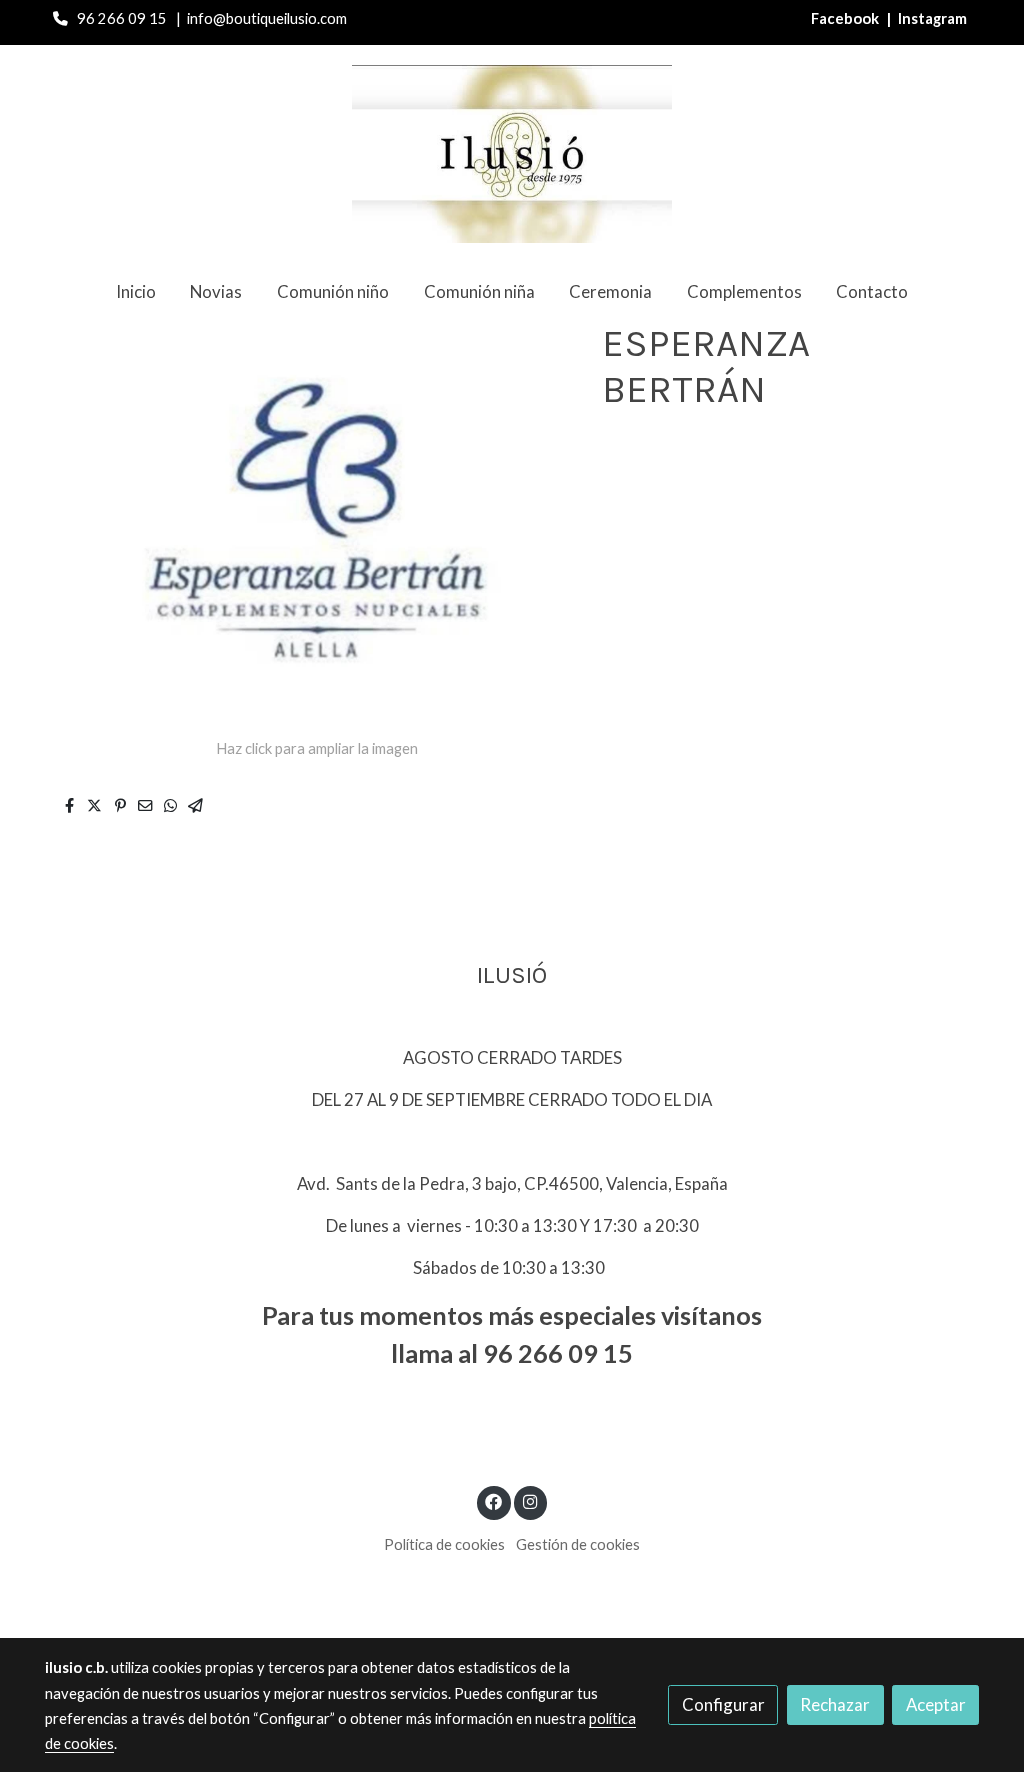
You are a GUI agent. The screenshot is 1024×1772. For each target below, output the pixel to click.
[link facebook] (494, 1500)
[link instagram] (530, 1500)
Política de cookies (444, 1544)
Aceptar (936, 1704)
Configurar (723, 1704)
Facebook (846, 18)
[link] (512, 154)
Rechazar (835, 1704)
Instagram (932, 18)
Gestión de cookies (578, 1544)
